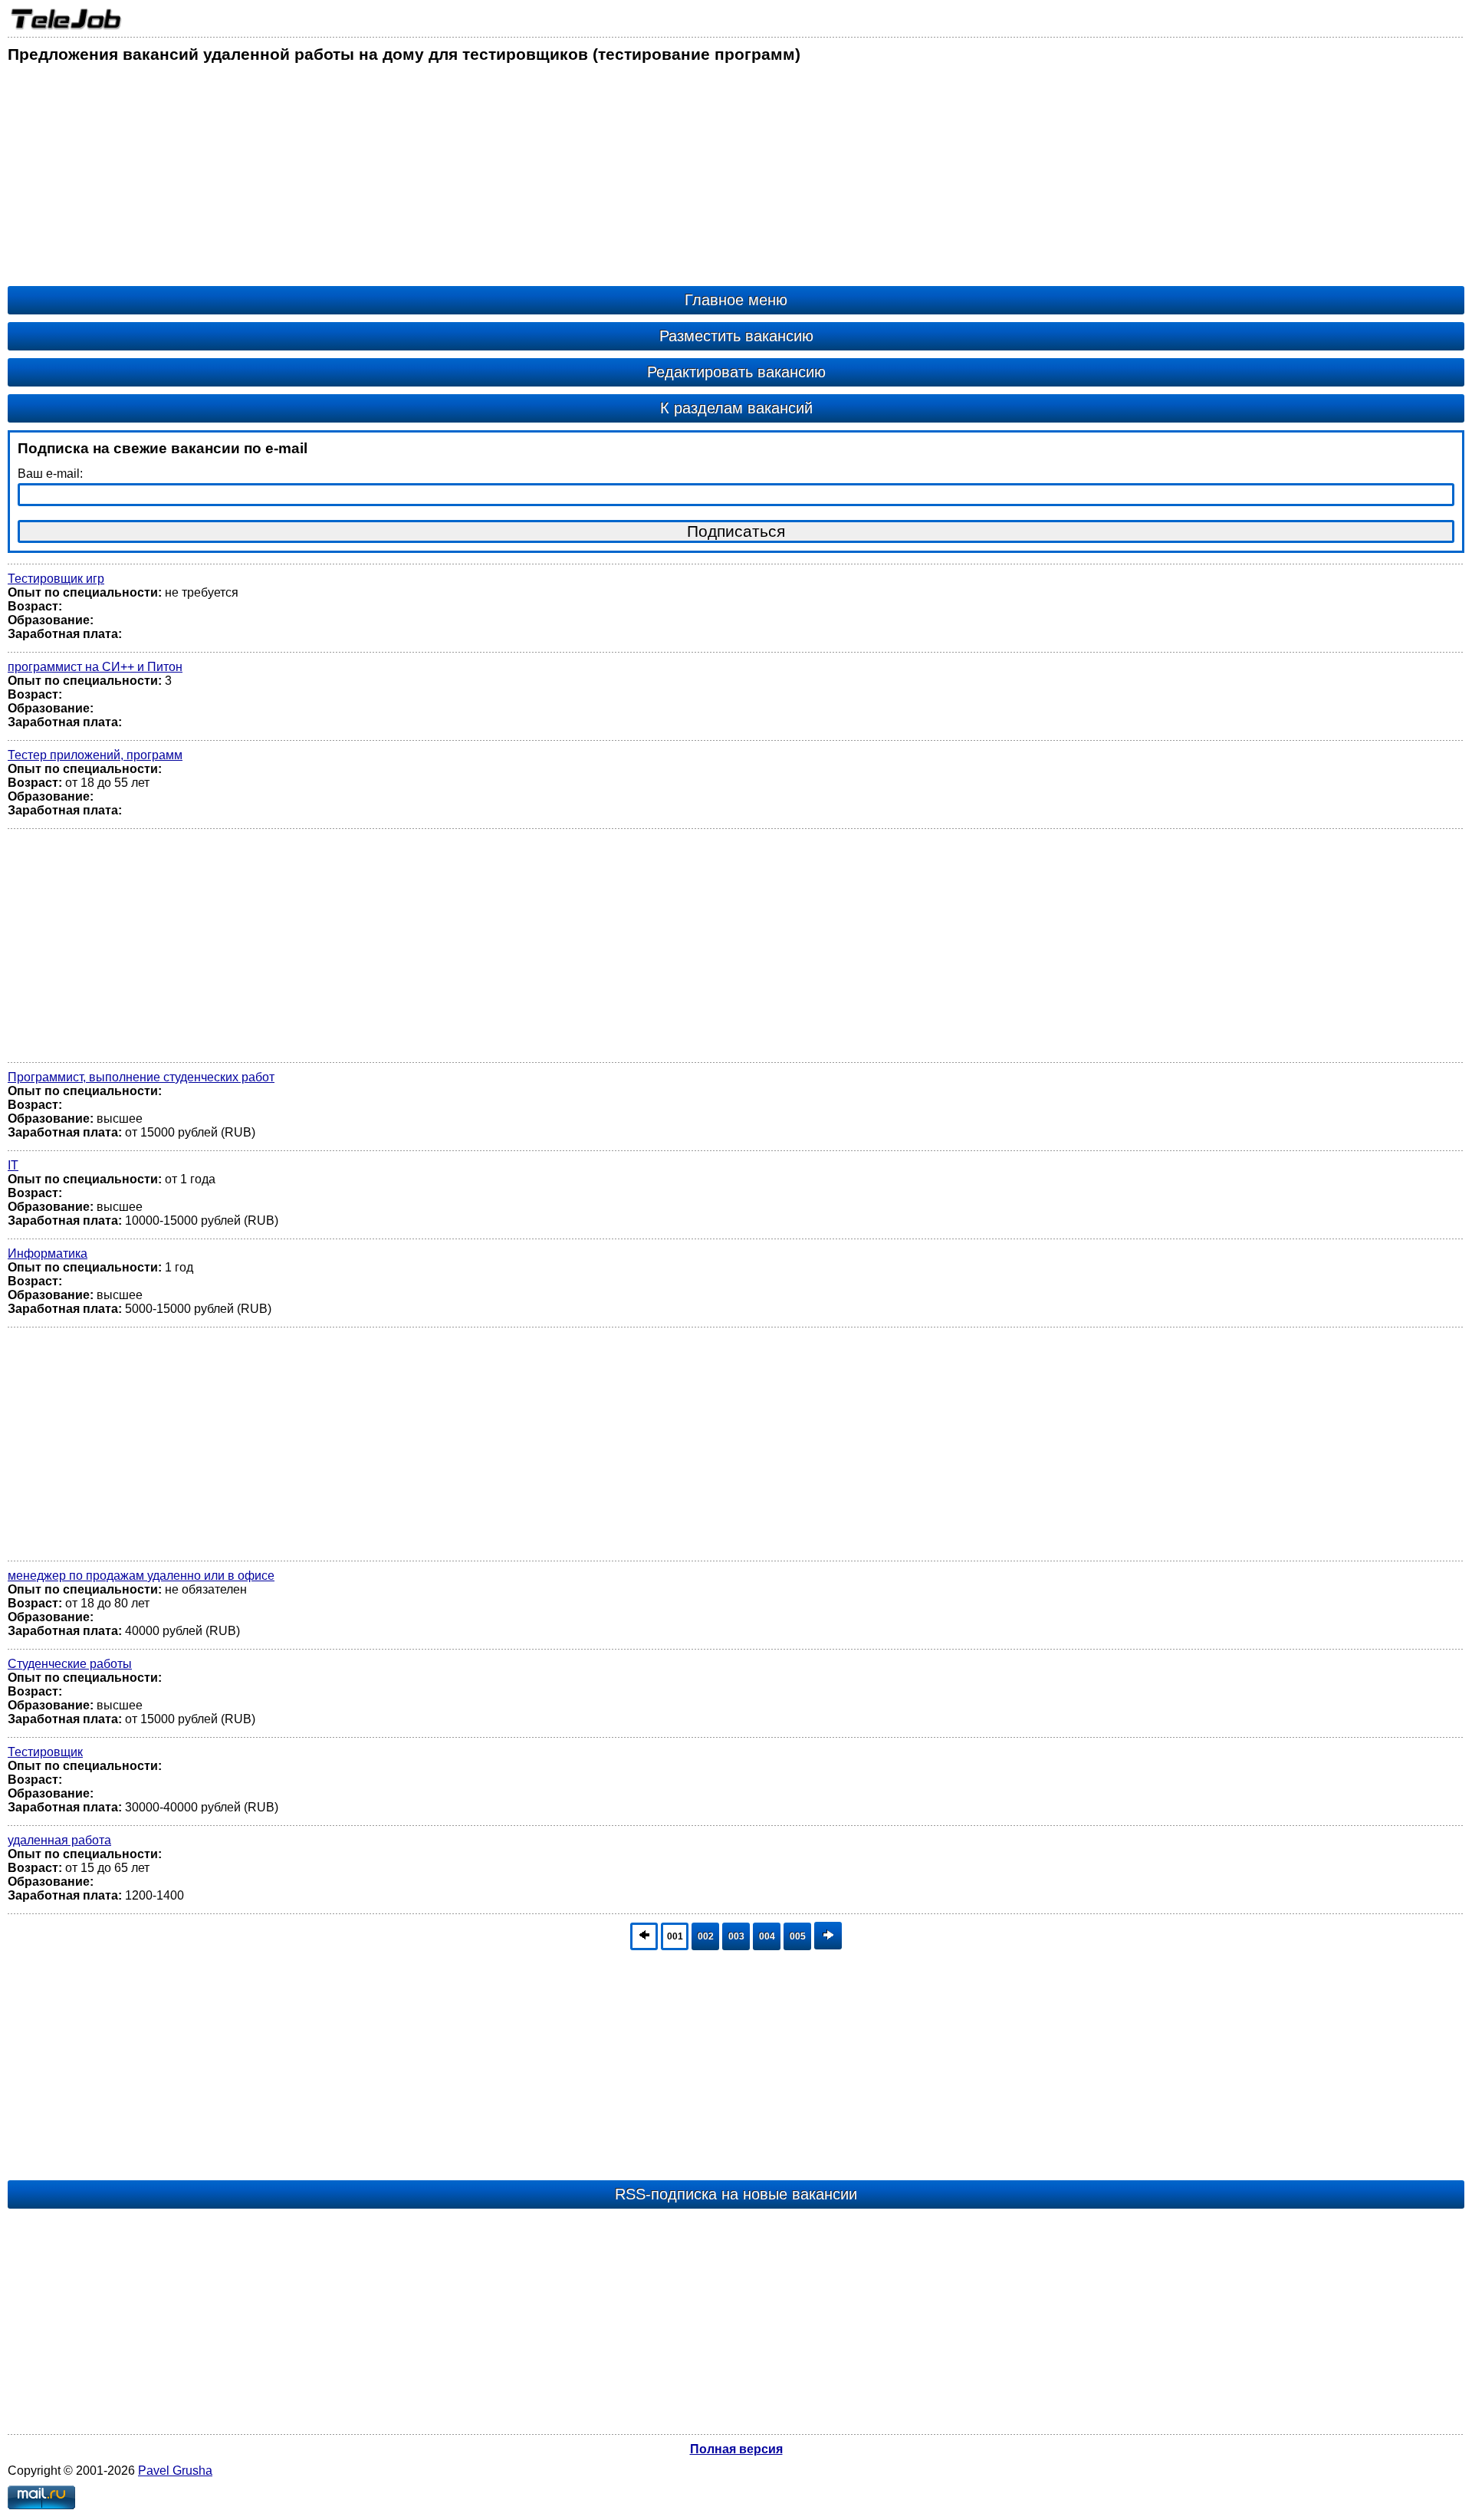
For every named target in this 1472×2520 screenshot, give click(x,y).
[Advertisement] (468, 179)
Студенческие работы (70, 1664)
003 (736, 1936)
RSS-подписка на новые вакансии (736, 2194)
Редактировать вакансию (736, 372)
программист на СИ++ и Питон (95, 667)
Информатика (48, 1253)
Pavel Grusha (175, 2471)
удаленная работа (59, 1840)
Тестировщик (45, 1752)
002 (706, 1936)
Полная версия (736, 2449)
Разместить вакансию (736, 336)
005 (798, 1936)
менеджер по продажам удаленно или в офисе (141, 1576)
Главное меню (736, 300)
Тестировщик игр (56, 579)
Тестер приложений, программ (95, 755)
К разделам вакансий (736, 408)
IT (13, 1165)
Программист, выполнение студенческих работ (141, 1077)
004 (767, 1936)
